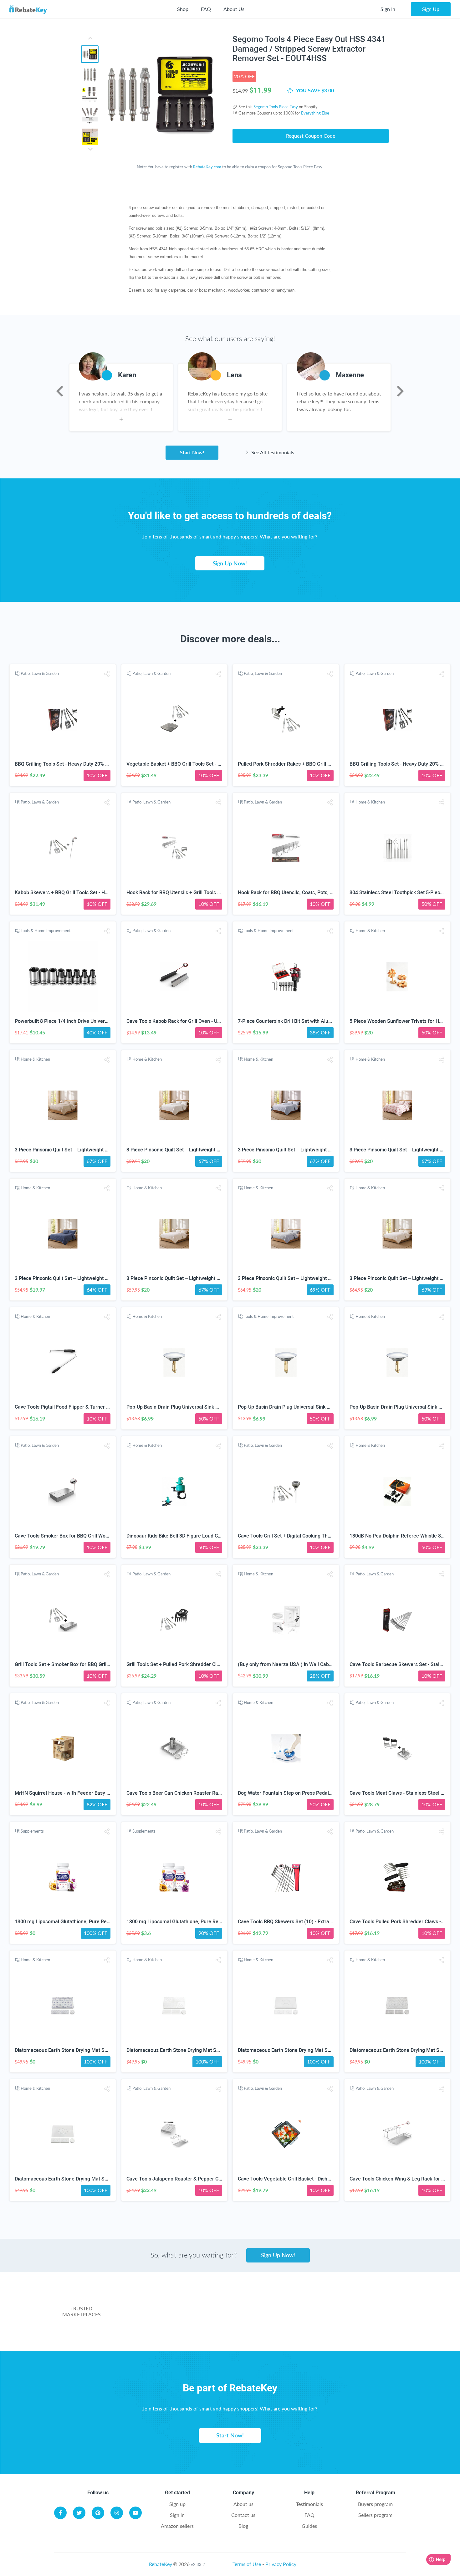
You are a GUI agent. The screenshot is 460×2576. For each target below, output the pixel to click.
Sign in (177, 2515)
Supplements (32, 1831)
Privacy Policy (281, 2564)
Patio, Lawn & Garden (40, 673)
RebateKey (161, 2564)
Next (400, 391)
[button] (107, 674)
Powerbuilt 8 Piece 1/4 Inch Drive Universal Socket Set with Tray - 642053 (97, 1021)
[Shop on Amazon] (260, 2302)
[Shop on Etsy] (198, 2328)
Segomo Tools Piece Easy (276, 107)
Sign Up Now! (230, 563)
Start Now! (192, 452)
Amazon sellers (177, 2526)
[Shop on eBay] (359, 2302)
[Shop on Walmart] (161, 2302)
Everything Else (315, 113)
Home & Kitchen (370, 802)
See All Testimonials (272, 452)
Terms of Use (247, 2564)
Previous (60, 391)
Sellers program (375, 2515)
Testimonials (309, 2504)
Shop (183, 9)
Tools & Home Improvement (46, 931)
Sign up (177, 2504)
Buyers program (375, 2504)
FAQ (206, 9)
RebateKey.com (207, 167)
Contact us (243, 2515)
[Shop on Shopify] (322, 2328)
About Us (234, 9)
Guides (309, 2526)
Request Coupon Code (311, 136)
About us (243, 2504)
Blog (243, 2526)
